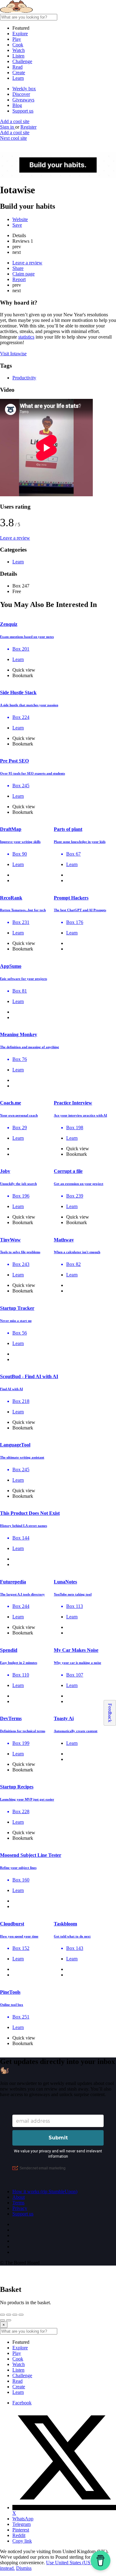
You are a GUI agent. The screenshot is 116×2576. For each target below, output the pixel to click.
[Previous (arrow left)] (2, 2320)
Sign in (8, 127)
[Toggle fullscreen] (15, 2315)
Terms (18, 2203)
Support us (23, 111)
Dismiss (24, 2568)
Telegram (21, 2524)
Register (28, 127)
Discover (21, 94)
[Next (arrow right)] (9, 2320)
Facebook (22, 2403)
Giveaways (23, 100)
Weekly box (24, 89)
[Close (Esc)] (2, 2315)
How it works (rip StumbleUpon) (45, 2192)
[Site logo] (46, 11)
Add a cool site (15, 121)
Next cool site (13, 138)
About (19, 2197)
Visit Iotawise (13, 354)
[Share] (9, 2315)
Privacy (20, 2208)
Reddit (19, 2535)
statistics (26, 337)
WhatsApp (23, 2519)
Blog (17, 105)
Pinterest (21, 2530)
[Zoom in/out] (21, 2315)
